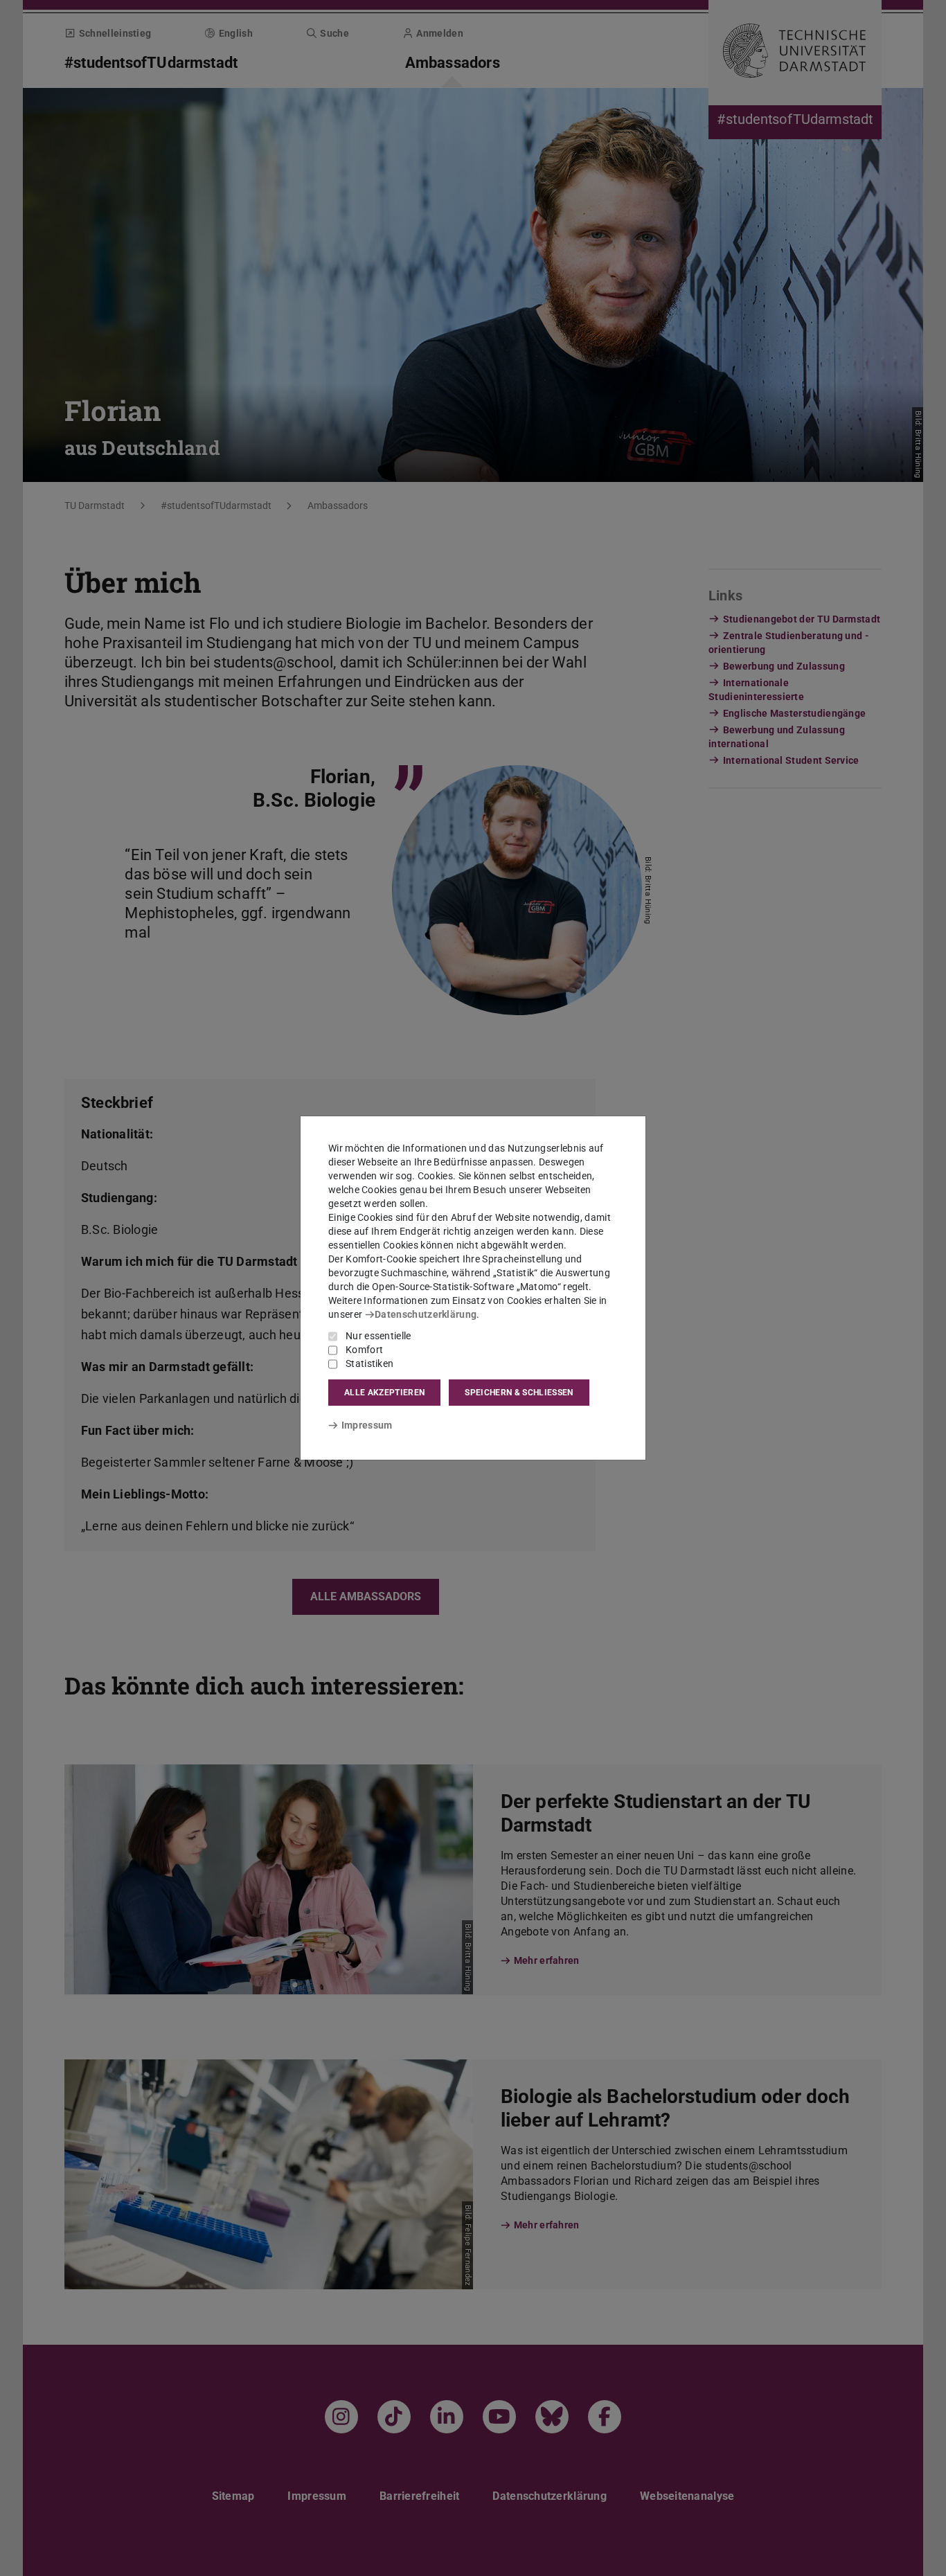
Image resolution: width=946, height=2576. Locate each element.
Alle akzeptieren (384, 1393)
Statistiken (369, 1363)
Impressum (367, 1425)
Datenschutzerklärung (426, 1314)
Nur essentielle (378, 1336)
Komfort (364, 1350)
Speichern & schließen (519, 1393)
